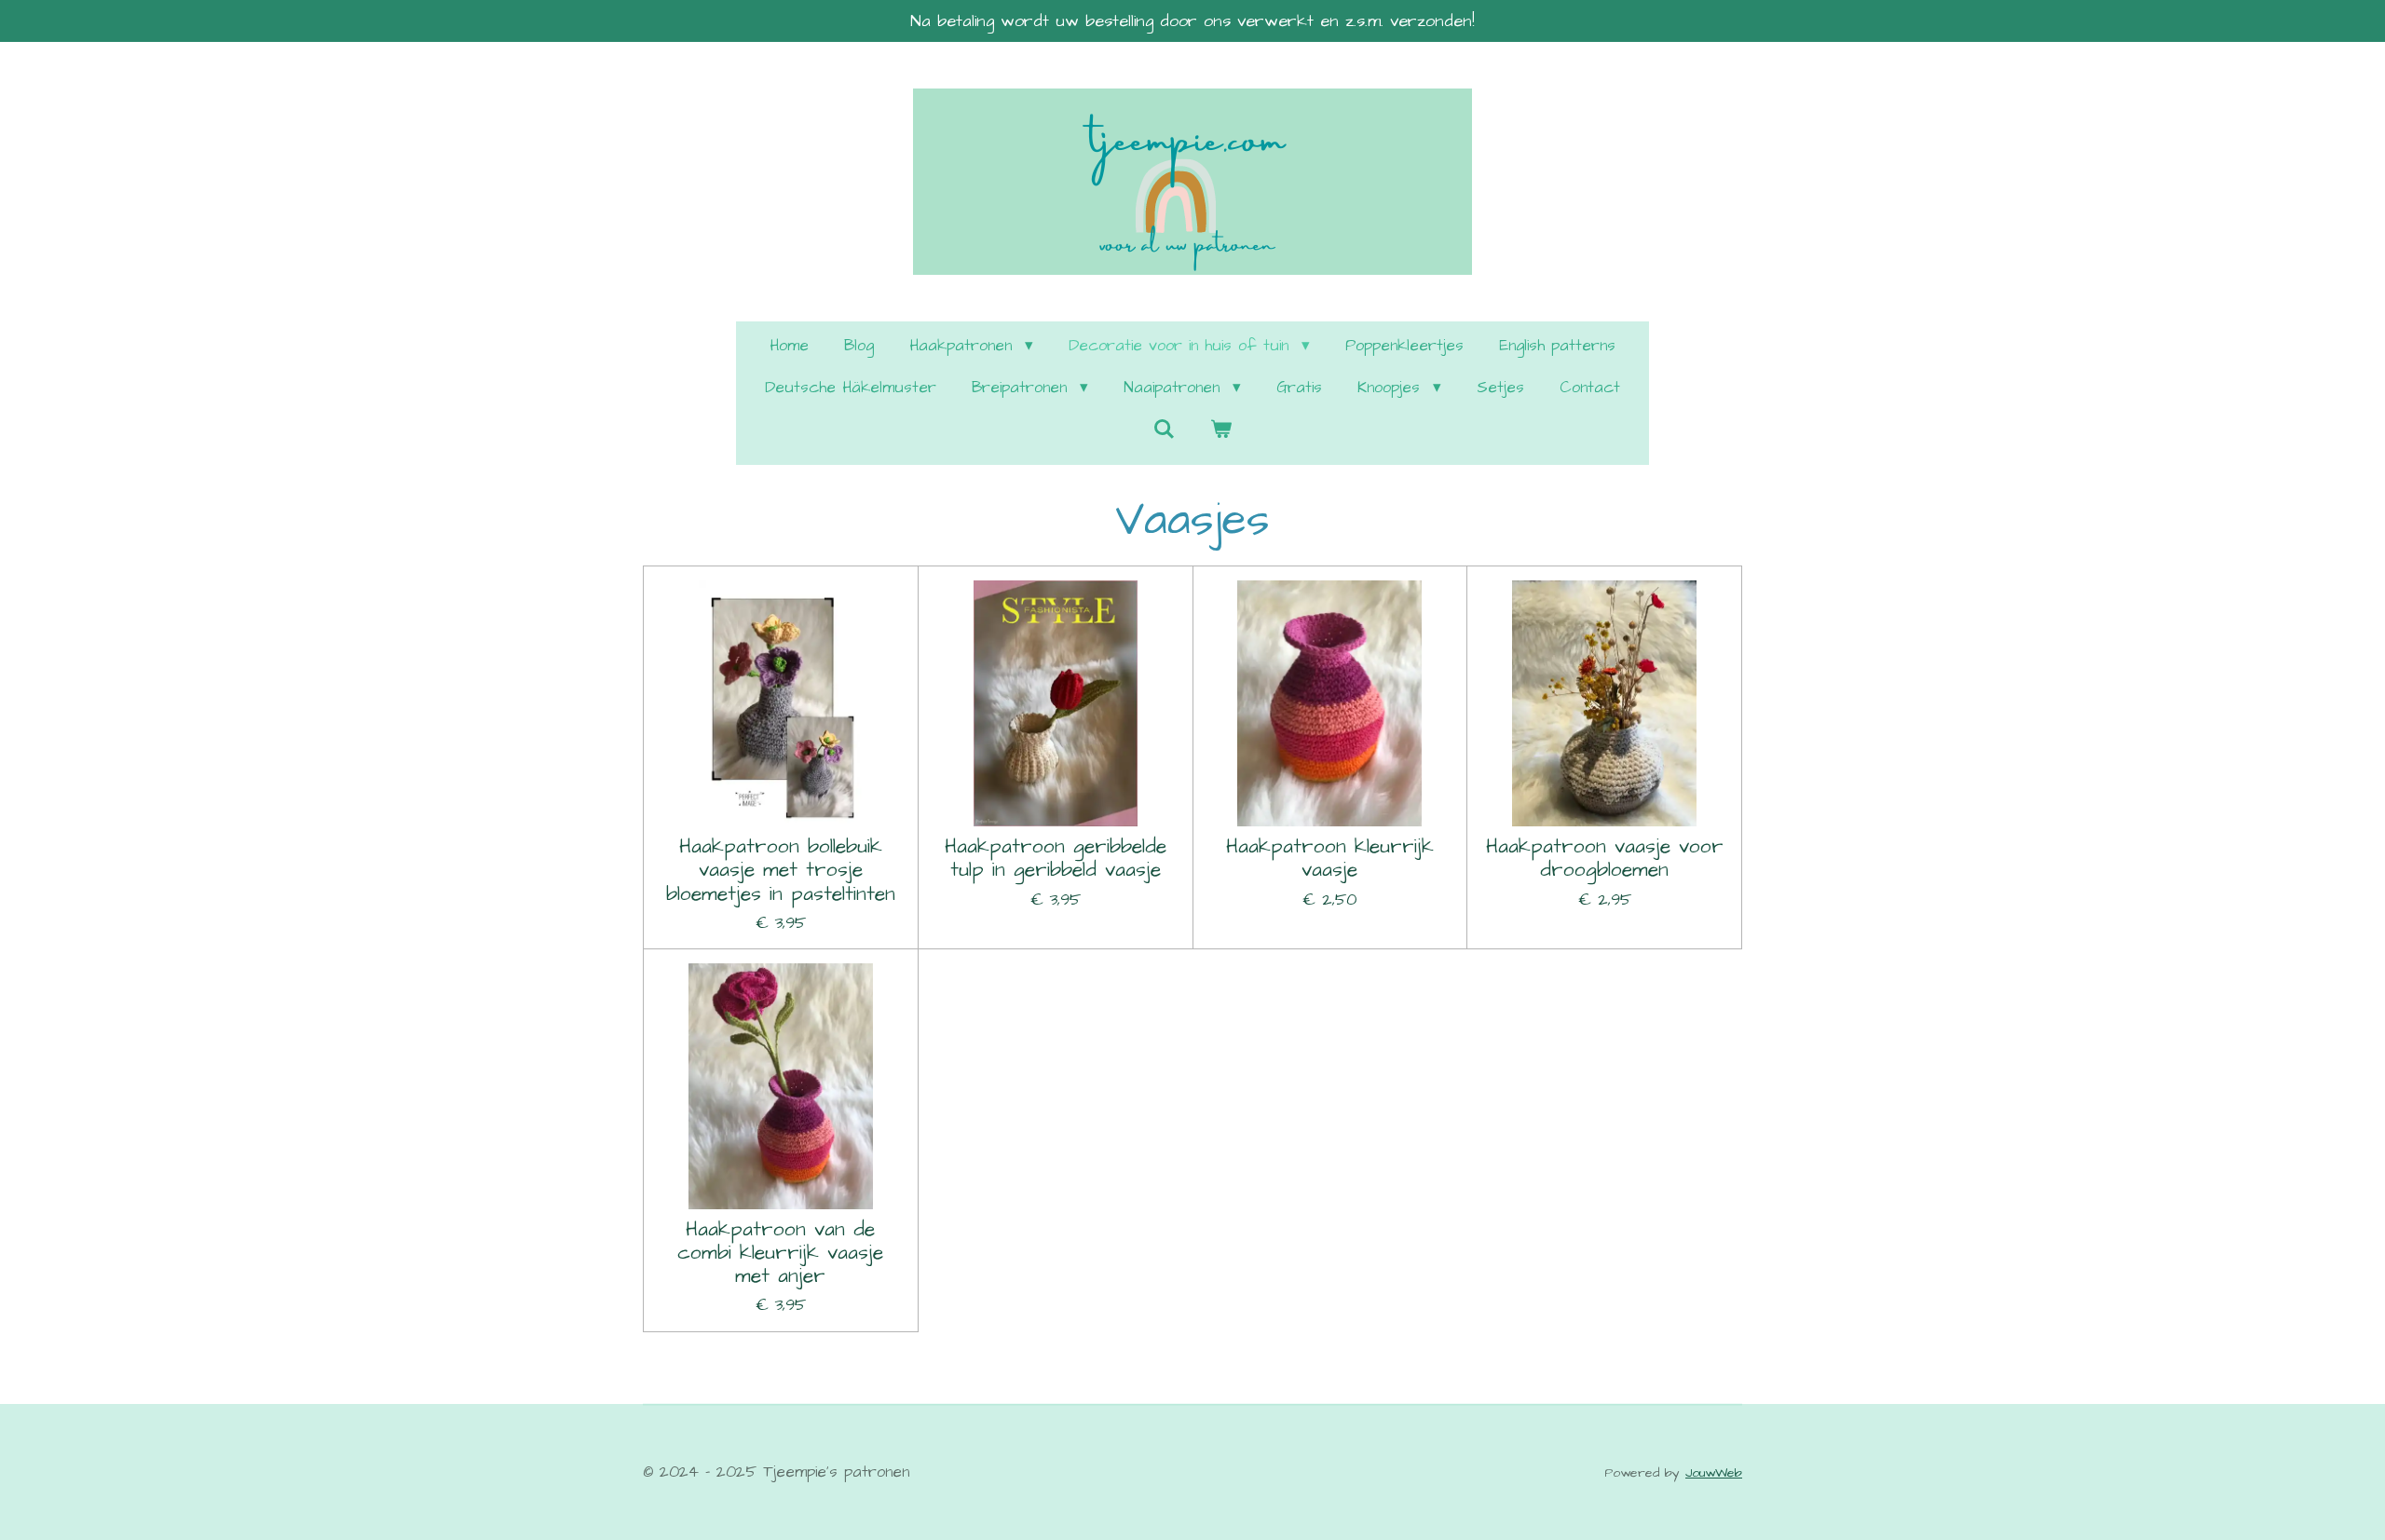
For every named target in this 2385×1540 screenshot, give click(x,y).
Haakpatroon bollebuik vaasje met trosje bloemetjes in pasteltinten (781, 871)
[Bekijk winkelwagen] (1221, 431)
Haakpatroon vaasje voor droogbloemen (1605, 859)
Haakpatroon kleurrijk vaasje (1330, 859)
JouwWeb (1714, 1473)
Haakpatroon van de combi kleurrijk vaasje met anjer (780, 1254)
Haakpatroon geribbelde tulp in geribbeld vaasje (1056, 859)
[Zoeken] (1164, 430)
